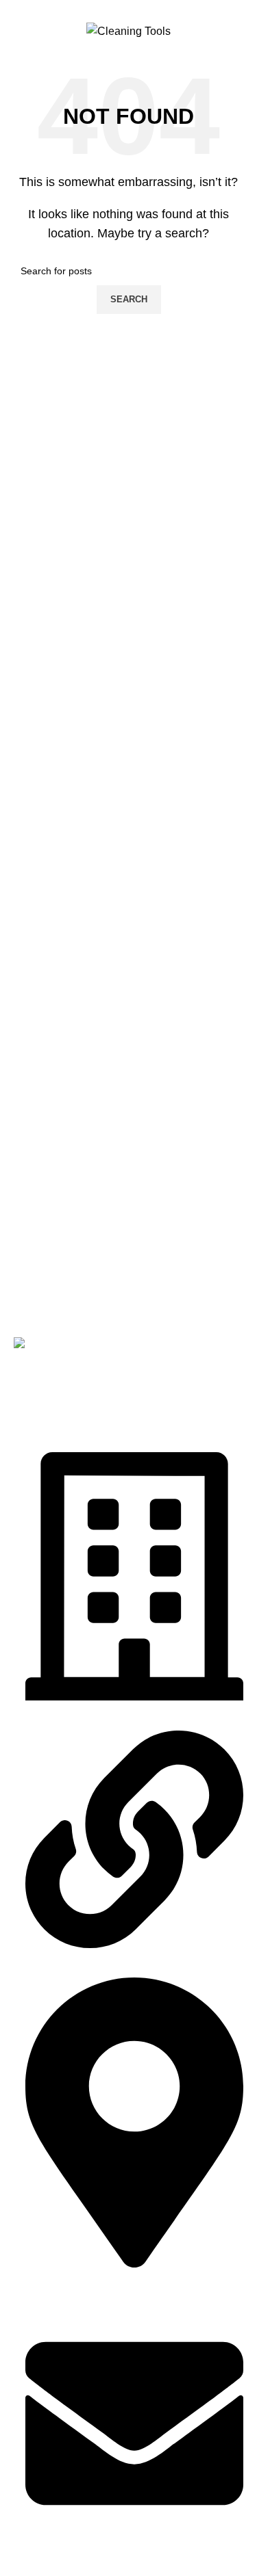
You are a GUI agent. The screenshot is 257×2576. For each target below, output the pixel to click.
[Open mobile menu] (17, 31)
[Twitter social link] (113, 9)
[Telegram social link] (160, 9)
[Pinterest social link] (128, 9)
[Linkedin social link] (144, 9)
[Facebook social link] (97, 9)
